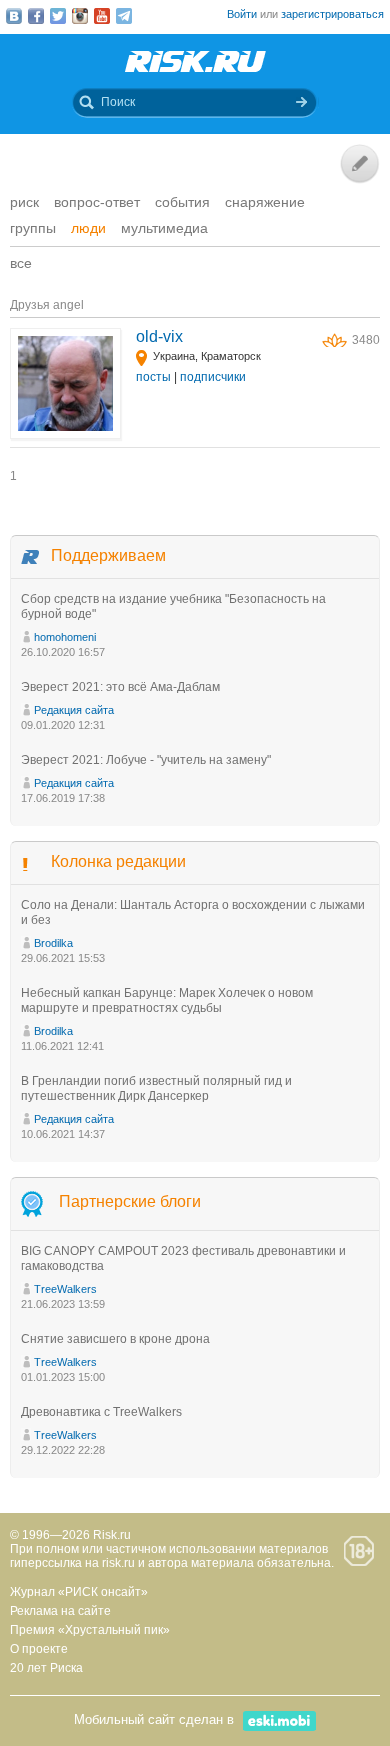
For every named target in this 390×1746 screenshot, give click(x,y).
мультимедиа (164, 228)
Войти (242, 14)
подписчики (213, 377)
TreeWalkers (65, 1289)
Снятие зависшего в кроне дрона (115, 1339)
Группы (33, 228)
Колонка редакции (118, 861)
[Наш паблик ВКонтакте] (14, 16)
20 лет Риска (46, 1668)
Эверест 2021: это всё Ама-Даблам (120, 687)
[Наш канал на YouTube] (102, 16)
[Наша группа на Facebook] (36, 16)
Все (21, 263)
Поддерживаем (108, 555)
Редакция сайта (74, 710)
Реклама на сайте (60, 1611)
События (182, 202)
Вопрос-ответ (97, 202)
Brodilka (53, 943)
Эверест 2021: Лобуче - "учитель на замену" (146, 760)
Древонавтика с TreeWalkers (101, 1412)
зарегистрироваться (332, 14)
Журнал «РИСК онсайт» (79, 1592)
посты (153, 377)
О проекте (39, 1649)
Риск (24, 202)
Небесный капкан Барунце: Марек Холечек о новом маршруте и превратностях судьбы (167, 1000)
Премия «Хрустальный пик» (90, 1630)
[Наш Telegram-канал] (124, 16)
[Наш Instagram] (80, 16)
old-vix (159, 336)
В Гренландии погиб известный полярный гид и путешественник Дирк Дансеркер (156, 1088)
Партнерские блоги (130, 1201)
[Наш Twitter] (58, 16)
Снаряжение (265, 202)
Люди (88, 228)
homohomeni (65, 637)
